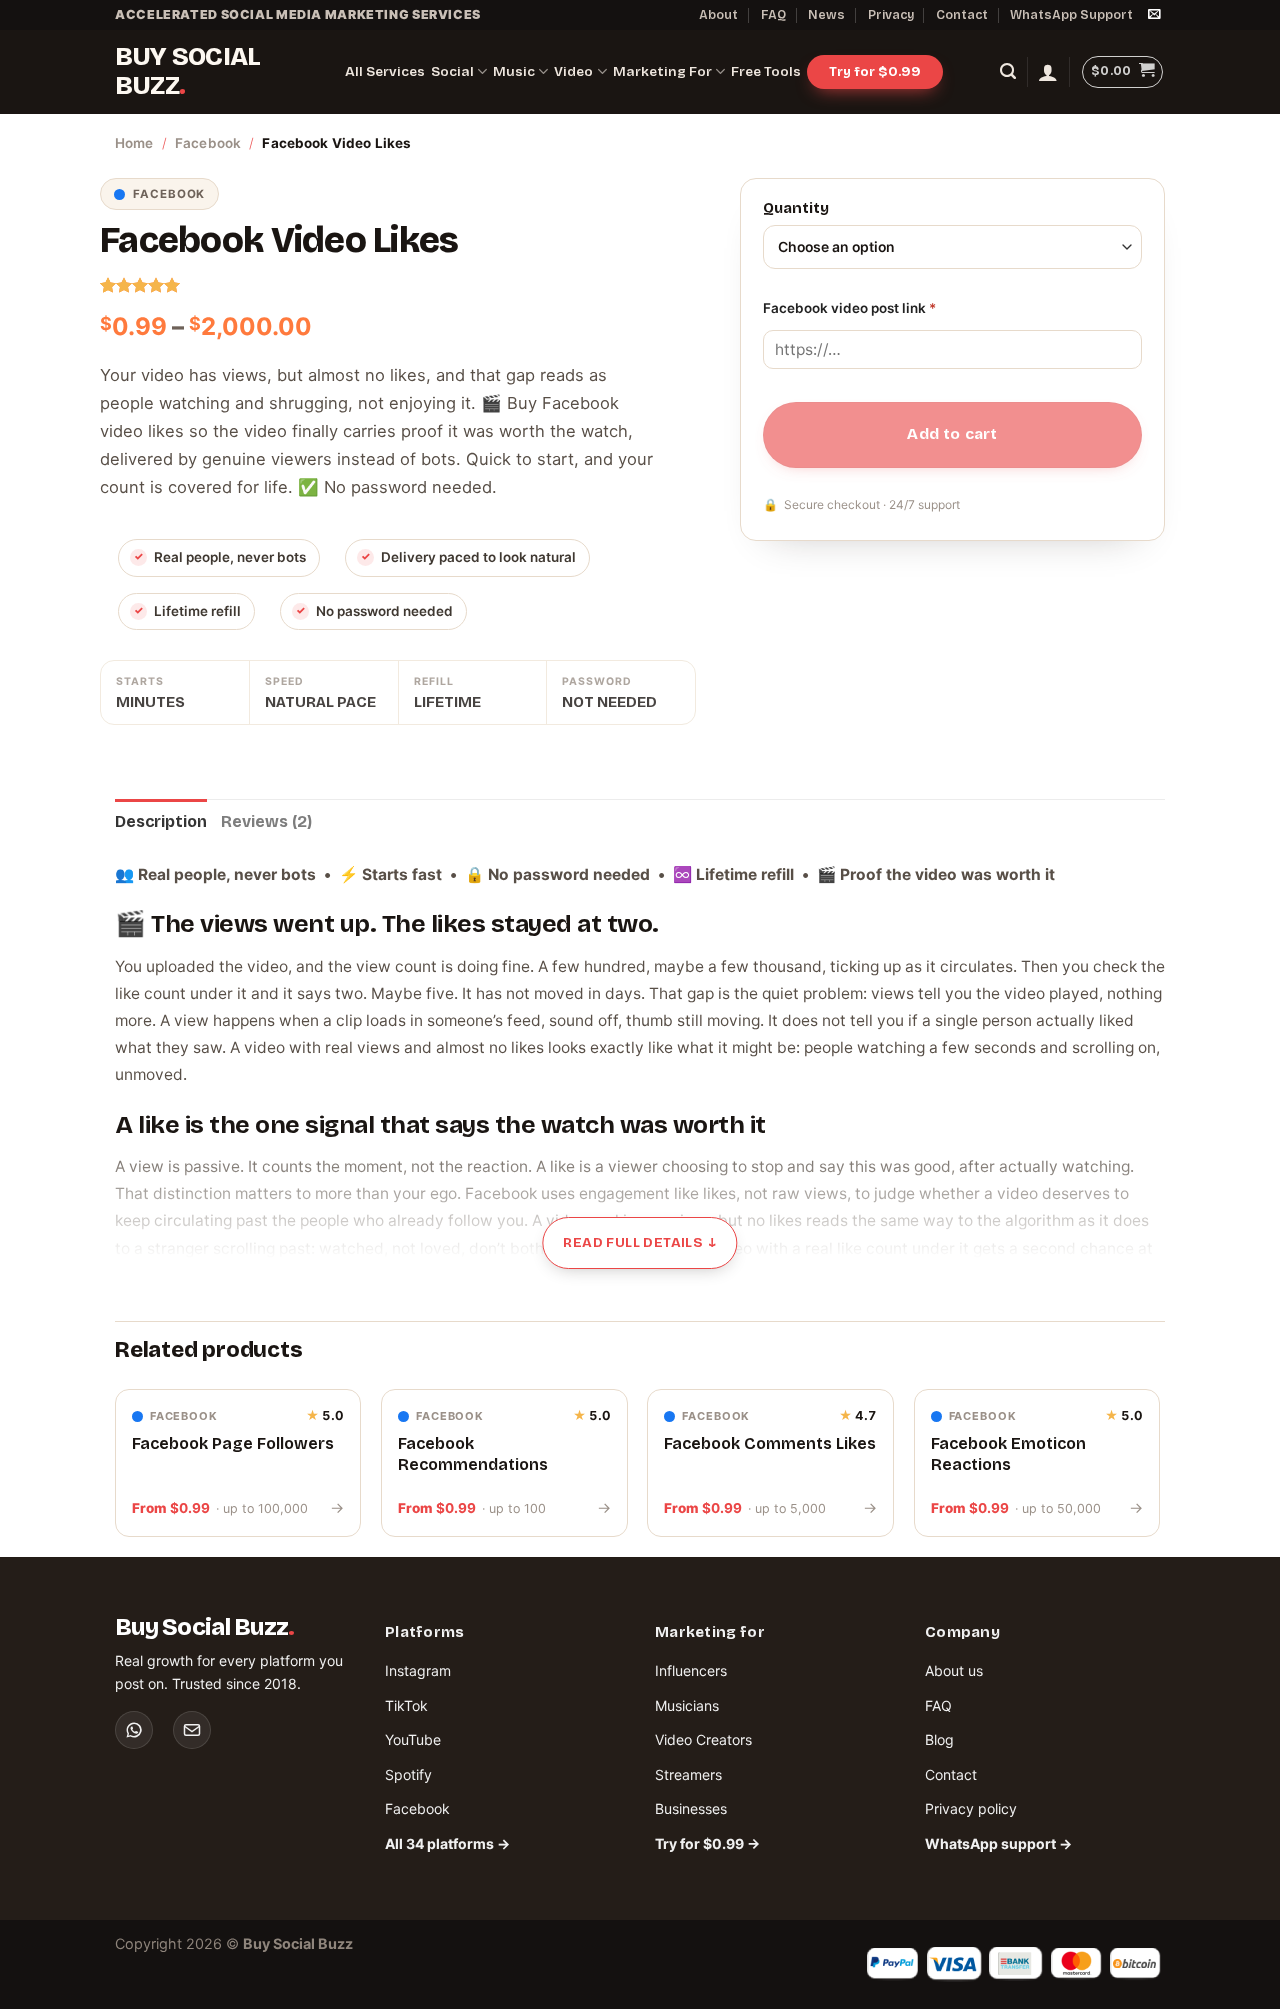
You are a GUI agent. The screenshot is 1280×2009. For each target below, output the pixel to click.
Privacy (891, 14)
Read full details (639, 1242)
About (718, 14)
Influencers (691, 1670)
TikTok (406, 1705)
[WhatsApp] (134, 1730)
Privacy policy (971, 1808)
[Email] (192, 1730)
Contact (962, 14)
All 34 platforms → (447, 1843)
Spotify (408, 1774)
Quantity (796, 209)
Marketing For (662, 71)
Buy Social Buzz (187, 71)
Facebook (208, 143)
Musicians (687, 1705)
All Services (385, 71)
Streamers (688, 1774)
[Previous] (116, 1471)
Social (452, 71)
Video (573, 71)
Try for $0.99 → (707, 1843)
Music (514, 71)
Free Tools (766, 71)
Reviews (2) (266, 821)
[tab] (161, 822)
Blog (939, 1739)
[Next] (1159, 1471)
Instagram (418, 1670)
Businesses (691, 1808)
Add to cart (952, 434)
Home (134, 143)
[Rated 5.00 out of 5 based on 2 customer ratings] (398, 285)
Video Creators (703, 1739)
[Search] (1008, 71)
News (826, 14)
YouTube (413, 1739)
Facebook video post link (849, 308)
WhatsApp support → (998, 1843)
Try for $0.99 (875, 71)
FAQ (773, 14)
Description (161, 821)
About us (954, 1670)
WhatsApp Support (1071, 14)
